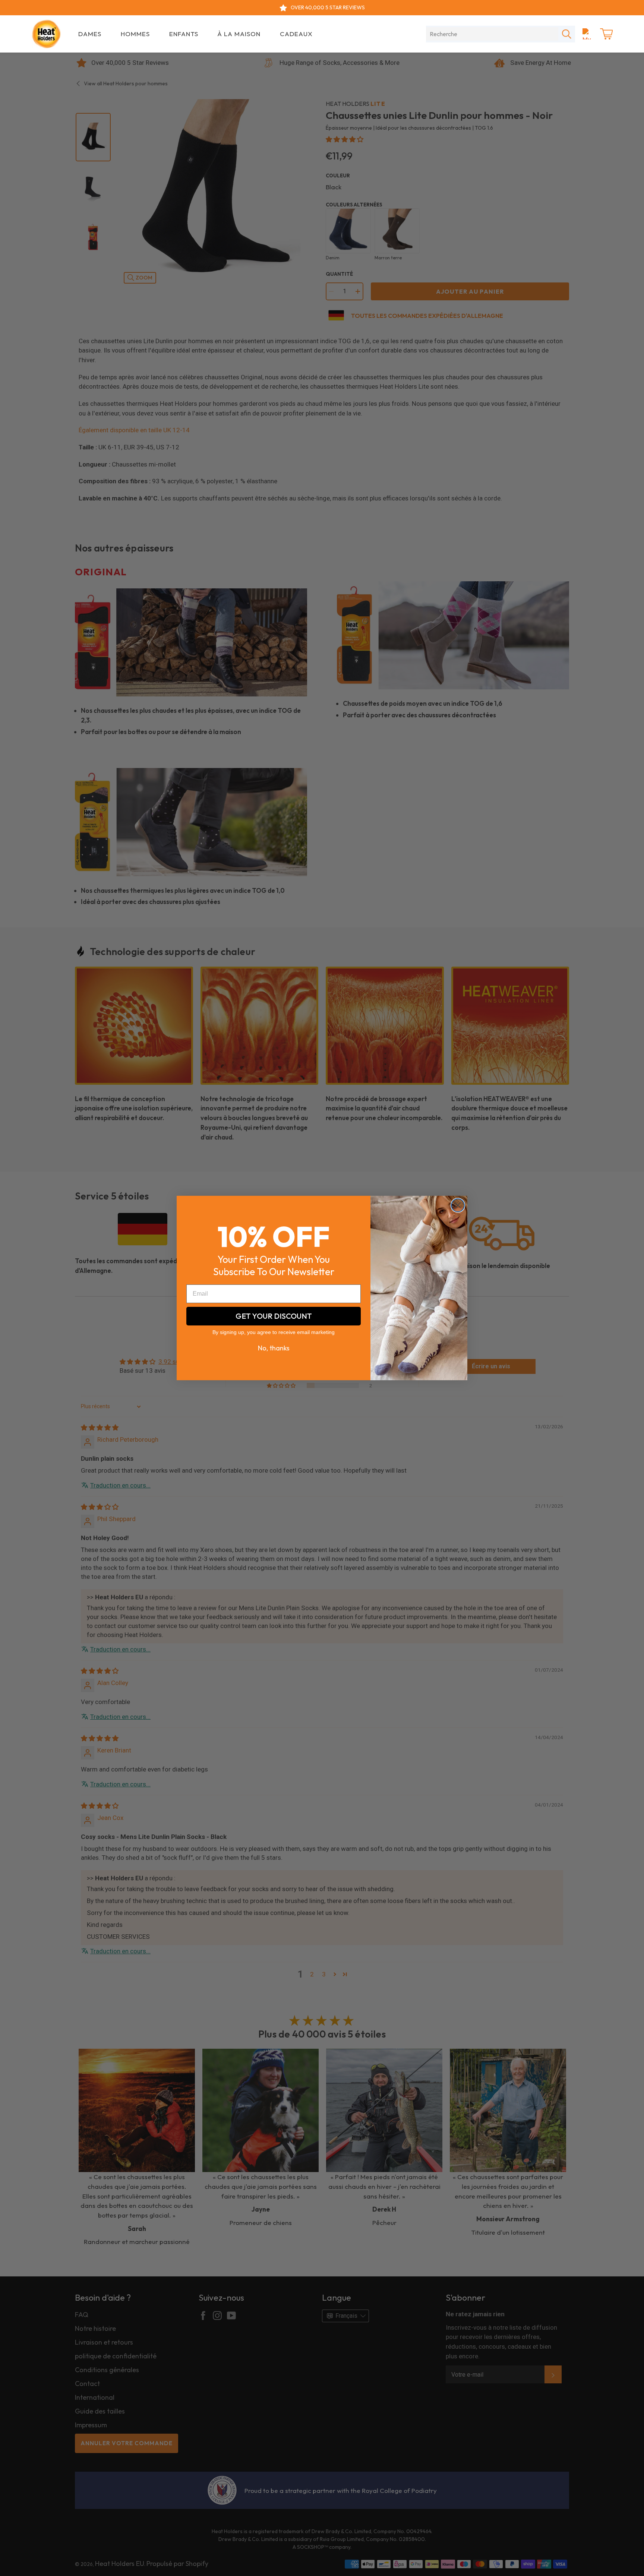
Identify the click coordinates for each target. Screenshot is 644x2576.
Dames (90, 34)
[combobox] (492, 34)
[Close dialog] (458, 1205)
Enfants (184, 34)
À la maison (239, 34)
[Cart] (606, 34)
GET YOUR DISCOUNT (274, 1316)
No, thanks (274, 1348)
